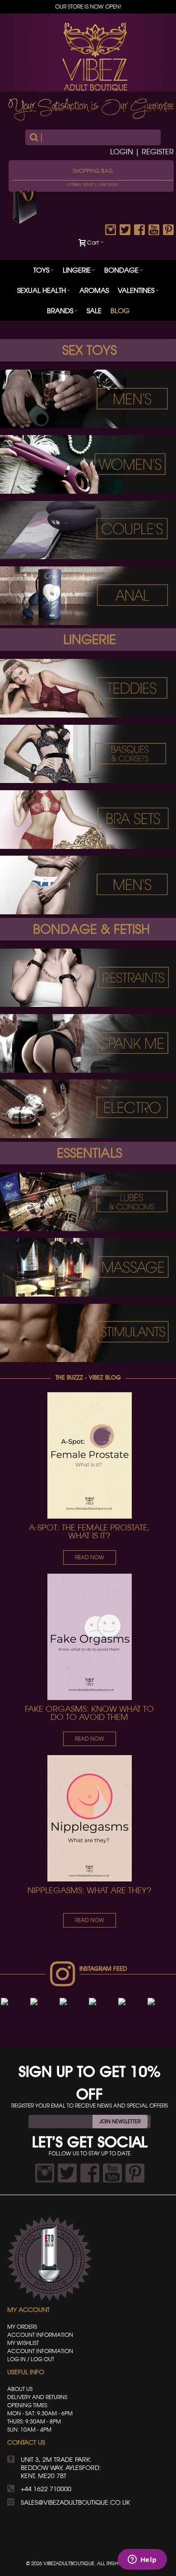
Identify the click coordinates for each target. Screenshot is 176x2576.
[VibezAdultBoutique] (95, 57)
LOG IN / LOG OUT (31, 2359)
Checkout (108, 185)
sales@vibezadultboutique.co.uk (75, 2502)
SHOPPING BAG (93, 171)
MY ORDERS (22, 2327)
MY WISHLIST (23, 2343)
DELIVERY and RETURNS (37, 2397)
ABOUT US (20, 2389)
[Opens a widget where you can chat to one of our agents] (142, 2560)
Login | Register (142, 152)
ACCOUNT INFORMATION (40, 2335)
